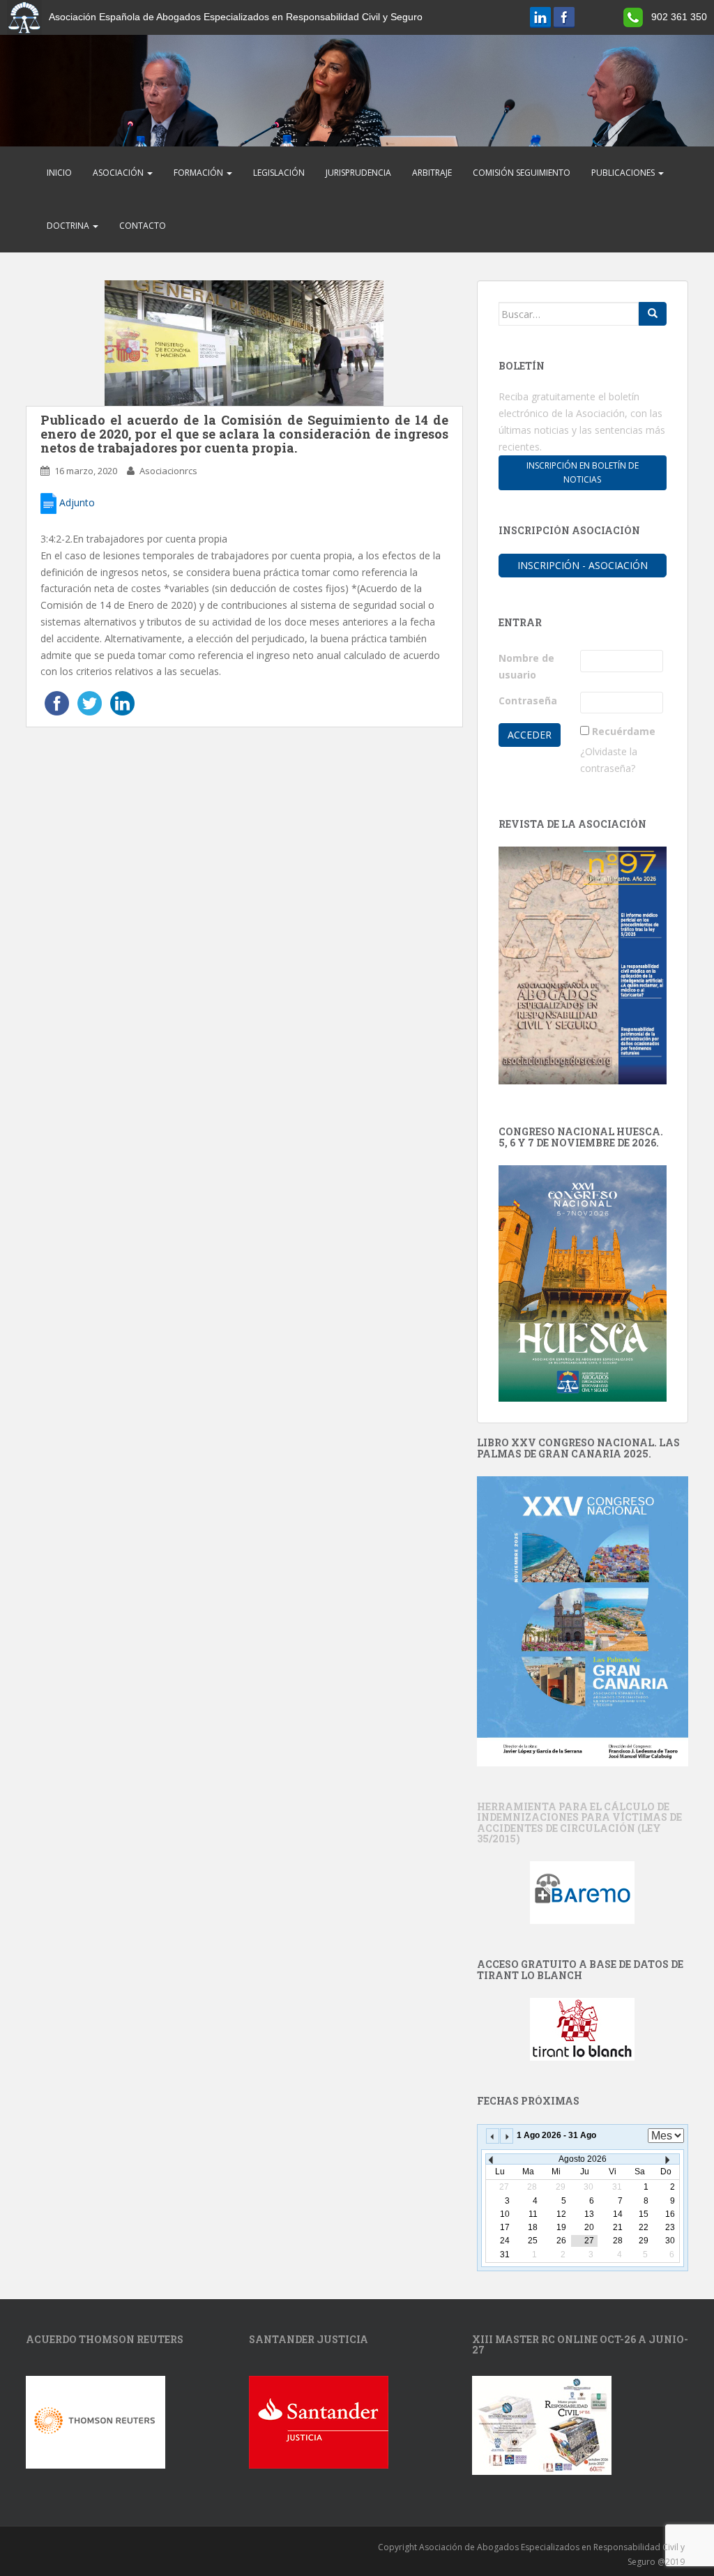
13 (589, 2214)
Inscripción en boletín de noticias (583, 472)
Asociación (119, 173)
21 (618, 2227)
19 (561, 2227)
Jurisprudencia (358, 173)
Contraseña (528, 700)
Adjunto (76, 502)
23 (670, 2227)
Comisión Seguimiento (522, 173)
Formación (199, 173)
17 (505, 2227)
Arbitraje (432, 173)
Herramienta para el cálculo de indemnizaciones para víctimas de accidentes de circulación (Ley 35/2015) (579, 1823)
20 (589, 2227)
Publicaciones (624, 173)
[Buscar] (653, 314)
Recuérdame (624, 731)
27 (589, 2241)
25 (533, 2241)
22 (644, 2227)
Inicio (59, 173)
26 (561, 2241)
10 (505, 2214)
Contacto (143, 226)
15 (644, 2214)
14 (618, 2214)
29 (644, 2241)
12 (561, 2214)
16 (670, 2214)
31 (505, 2255)
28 (618, 2241)
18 (533, 2227)
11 (533, 2214)
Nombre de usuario (526, 666)
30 (670, 2241)
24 (505, 2241)
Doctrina (69, 226)
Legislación (279, 173)
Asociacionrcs (168, 471)
